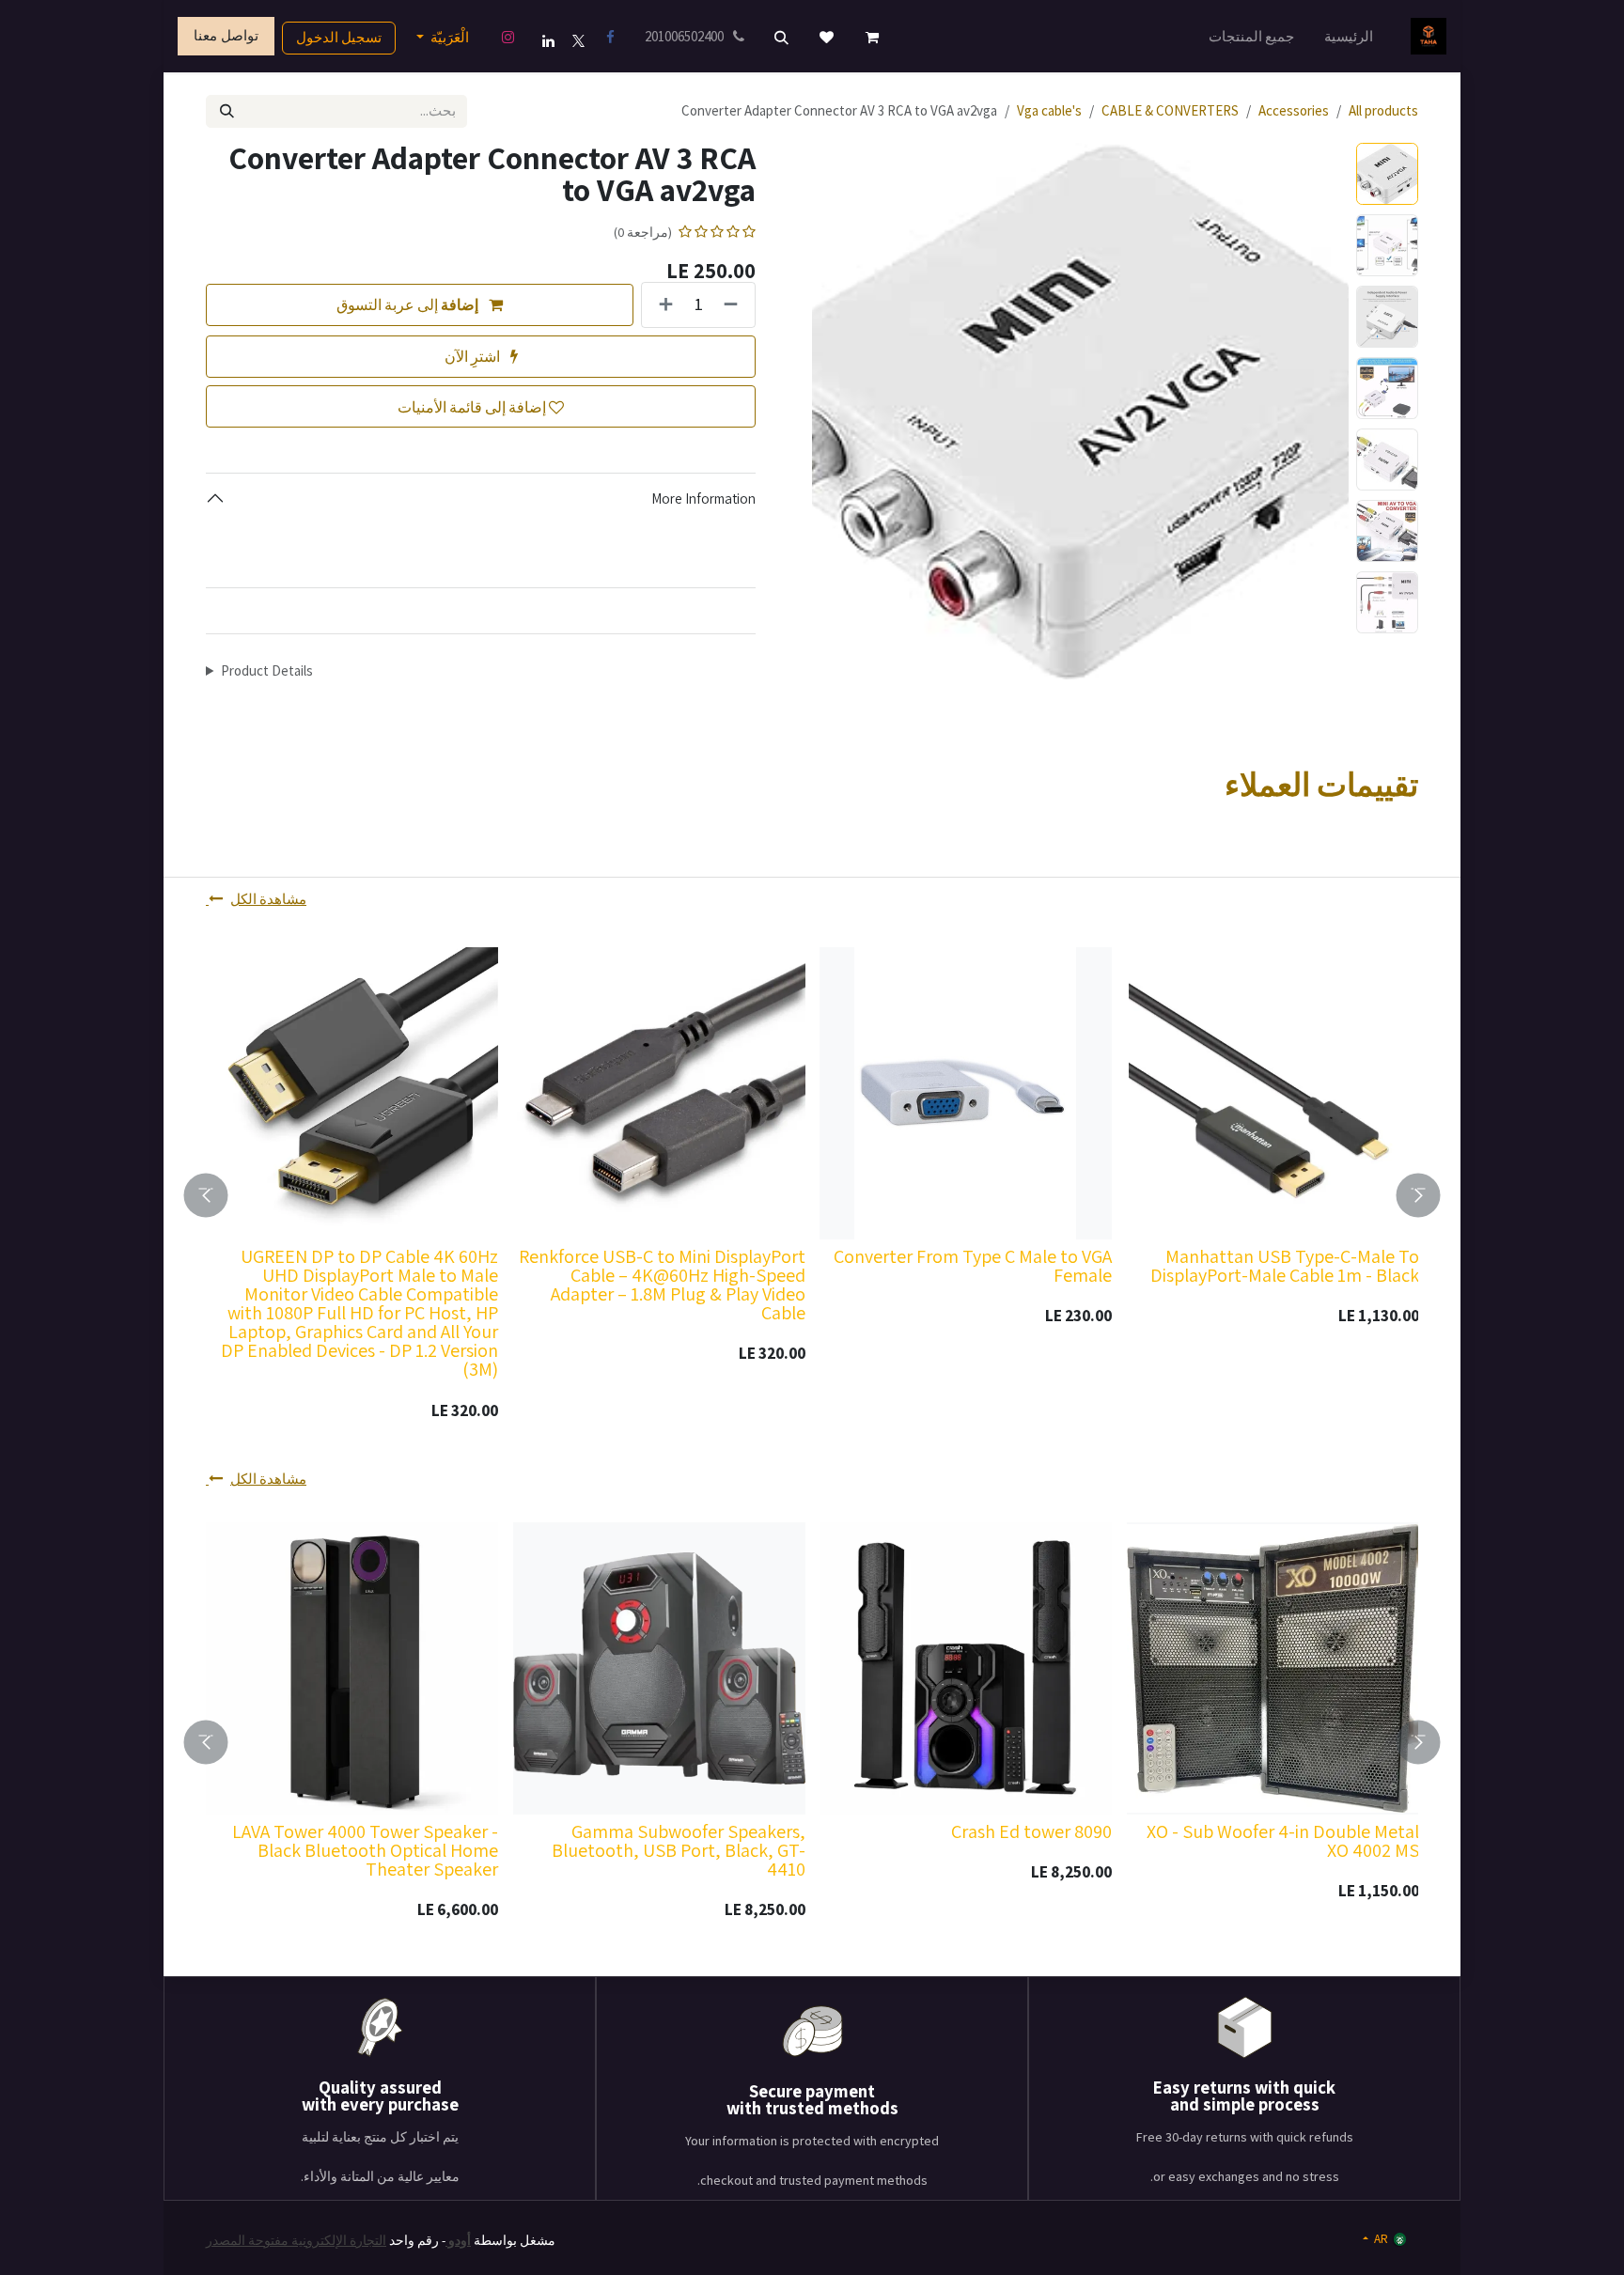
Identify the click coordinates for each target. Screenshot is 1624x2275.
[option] (689, 1195)
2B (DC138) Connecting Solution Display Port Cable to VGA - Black (1167, 1266)
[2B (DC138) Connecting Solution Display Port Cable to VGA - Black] (1150, 1093)
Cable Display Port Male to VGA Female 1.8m (562, 1266)
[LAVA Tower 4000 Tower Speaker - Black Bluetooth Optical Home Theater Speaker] (352, 1668)
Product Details (267, 670)
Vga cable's (1049, 110)
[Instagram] (508, 38)
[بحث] (227, 111)
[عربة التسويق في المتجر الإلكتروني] (872, 38)
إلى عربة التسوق (407, 304)
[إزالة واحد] (734, 305)
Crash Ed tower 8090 (1031, 1831)
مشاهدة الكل (268, 899)
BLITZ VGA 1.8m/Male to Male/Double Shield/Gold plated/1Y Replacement (237, 1275)
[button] (782, 38)
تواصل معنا (226, 35)
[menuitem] (1349, 36)
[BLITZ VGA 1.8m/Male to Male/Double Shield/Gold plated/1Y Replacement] (229, 1093)
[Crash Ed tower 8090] (966, 1668)
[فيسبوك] (611, 38)
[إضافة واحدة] (662, 305)
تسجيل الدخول (339, 37)
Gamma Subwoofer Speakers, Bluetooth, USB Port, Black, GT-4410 (678, 1850)
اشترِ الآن (474, 356)
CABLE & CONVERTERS (1170, 110)
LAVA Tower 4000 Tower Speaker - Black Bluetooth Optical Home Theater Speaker (365, 1850)
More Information (703, 499)
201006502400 (686, 36)
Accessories (1294, 110)
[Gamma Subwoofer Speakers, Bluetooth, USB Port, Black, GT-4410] (659, 1668)
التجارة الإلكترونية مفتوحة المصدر (296, 2240)
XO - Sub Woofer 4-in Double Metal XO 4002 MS (1282, 1841)
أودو (458, 2240)
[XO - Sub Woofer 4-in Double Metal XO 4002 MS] (1273, 1668)
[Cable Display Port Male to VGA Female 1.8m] (536, 1093)
